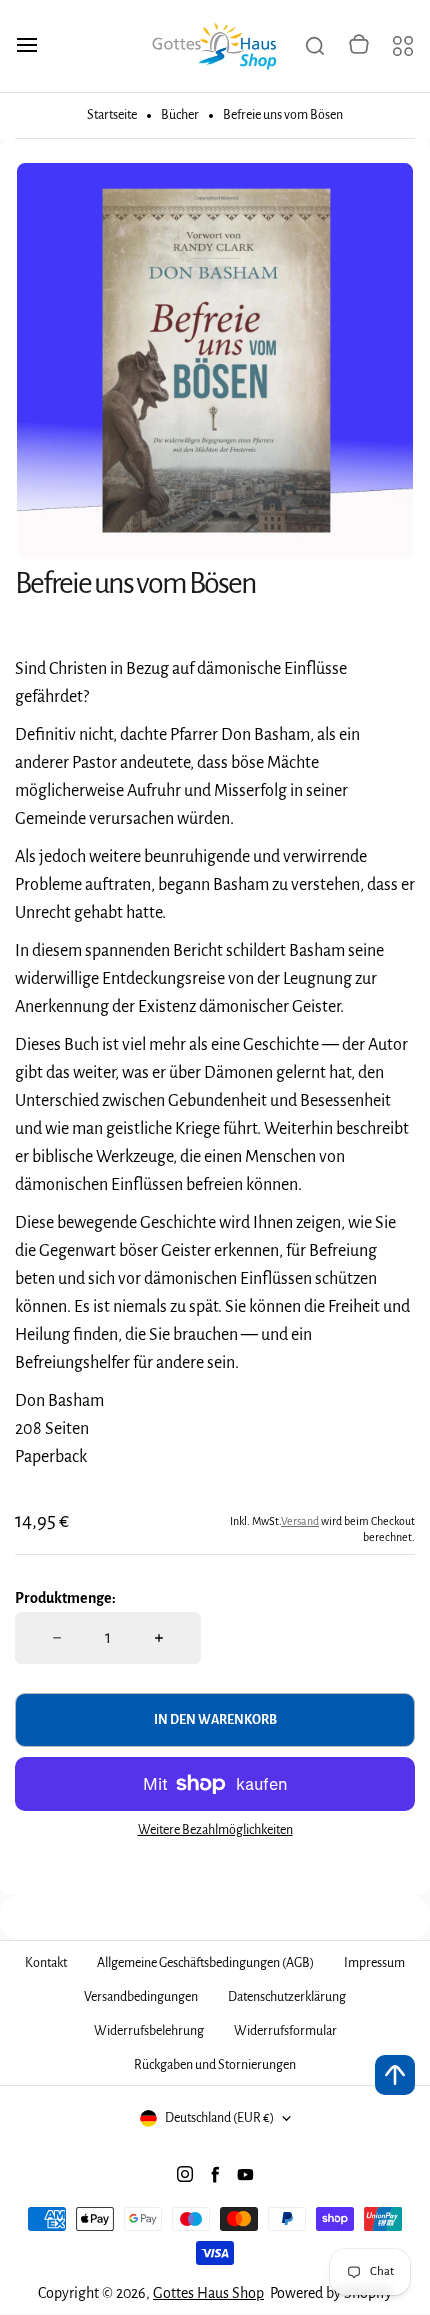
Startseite (112, 115)
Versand (300, 1521)
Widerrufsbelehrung (149, 2031)
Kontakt (46, 1963)
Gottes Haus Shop (208, 2293)
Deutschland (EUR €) (219, 2118)
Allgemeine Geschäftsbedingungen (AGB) (205, 1963)
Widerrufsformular (285, 2031)
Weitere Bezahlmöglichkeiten (215, 1830)
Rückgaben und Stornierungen (215, 2065)
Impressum (374, 1963)
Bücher (180, 115)
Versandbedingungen (141, 1997)
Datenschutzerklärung (287, 1997)
